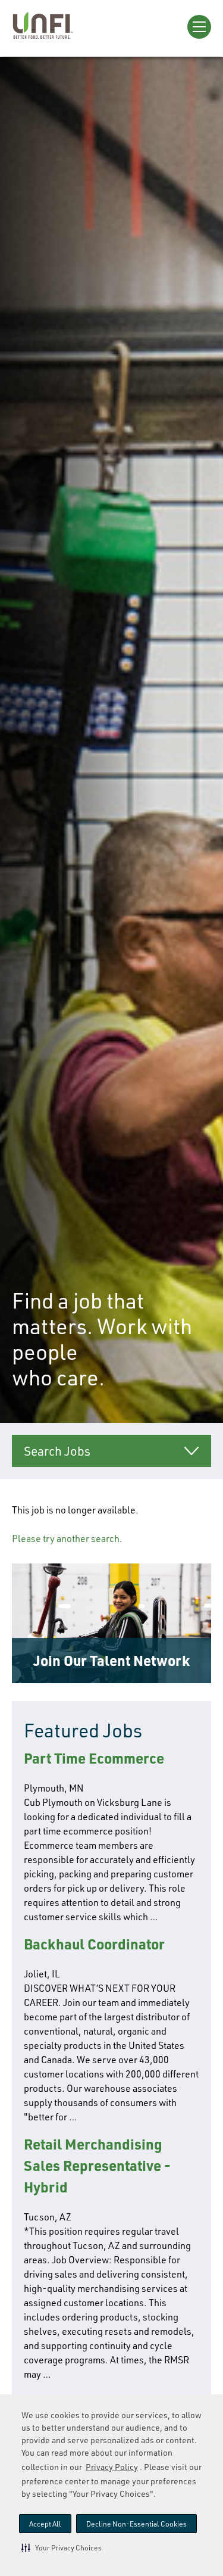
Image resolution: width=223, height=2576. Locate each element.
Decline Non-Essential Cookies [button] (136, 2524)
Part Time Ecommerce (94, 1758)
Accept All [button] (45, 2524)
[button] (62, 2547)
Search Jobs (57, 1451)
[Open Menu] (199, 27)
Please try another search (66, 1538)
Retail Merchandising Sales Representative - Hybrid (97, 2165)
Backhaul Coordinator (94, 1944)
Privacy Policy (112, 2467)
